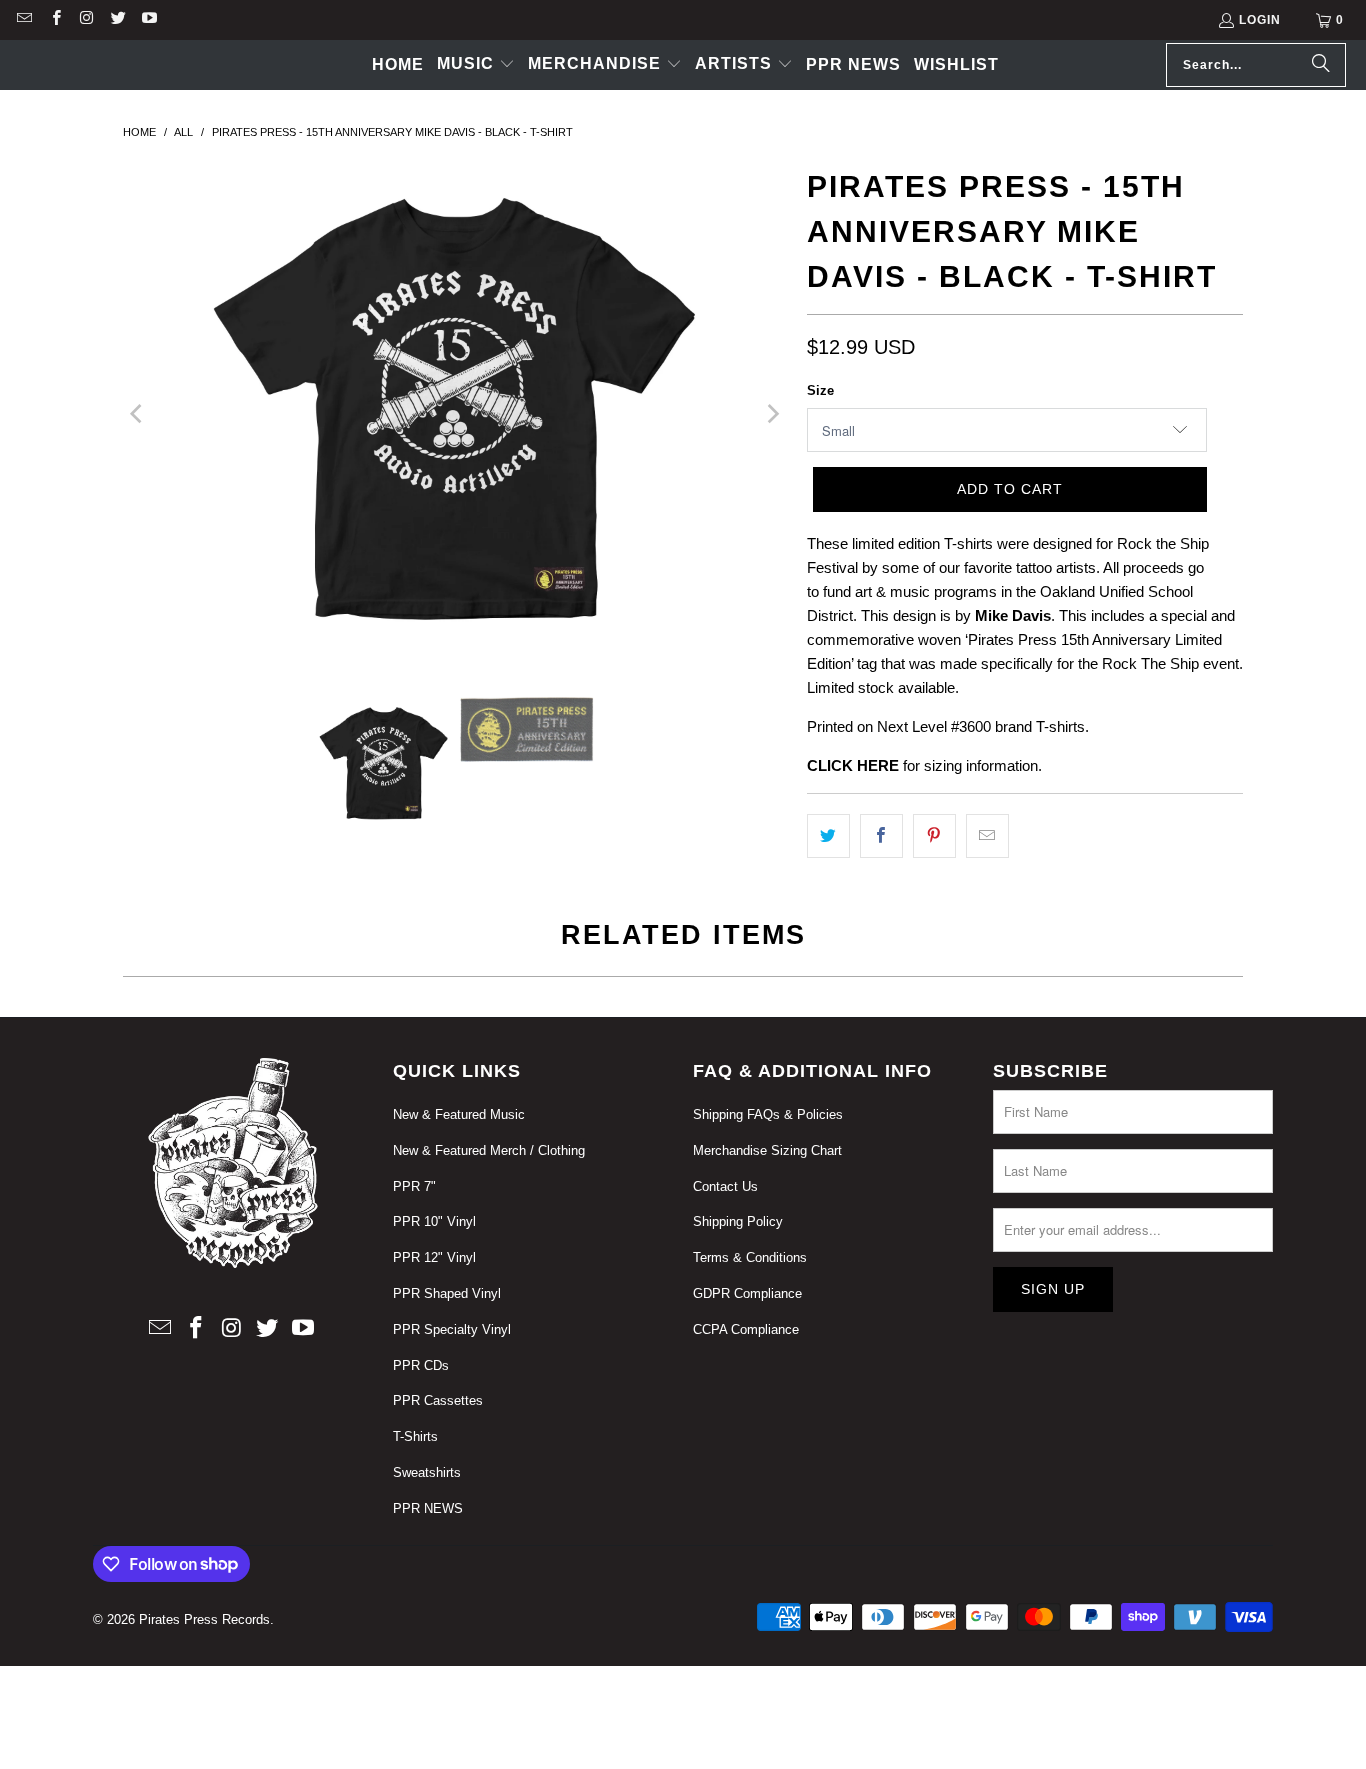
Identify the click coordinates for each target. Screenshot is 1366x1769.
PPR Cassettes (438, 1400)
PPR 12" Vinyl (434, 1257)
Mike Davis (1013, 615)
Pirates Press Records (204, 1619)
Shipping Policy (738, 1221)
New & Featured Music (459, 1114)
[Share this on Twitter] (828, 836)
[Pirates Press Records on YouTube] (148, 20)
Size (820, 390)
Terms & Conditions (750, 1257)
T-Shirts (415, 1436)
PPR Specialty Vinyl (452, 1329)
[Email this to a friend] (987, 836)
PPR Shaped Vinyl (447, 1293)
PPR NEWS (428, 1508)
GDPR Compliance (747, 1293)
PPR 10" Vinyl (434, 1221)
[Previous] (138, 413)
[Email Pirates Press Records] (23, 20)
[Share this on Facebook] (881, 836)
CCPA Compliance (746, 1329)
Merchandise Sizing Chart (767, 1150)
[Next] (772, 413)
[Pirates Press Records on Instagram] (86, 20)
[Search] (1321, 65)
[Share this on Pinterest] (934, 836)
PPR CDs (421, 1365)
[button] (476, 65)
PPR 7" (414, 1186)
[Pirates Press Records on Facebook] (54, 20)
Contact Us (725, 1186)
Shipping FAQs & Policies (768, 1114)
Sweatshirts (427, 1472)
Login (1260, 20)
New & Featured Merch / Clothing (489, 1150)
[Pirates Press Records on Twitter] (117, 20)
